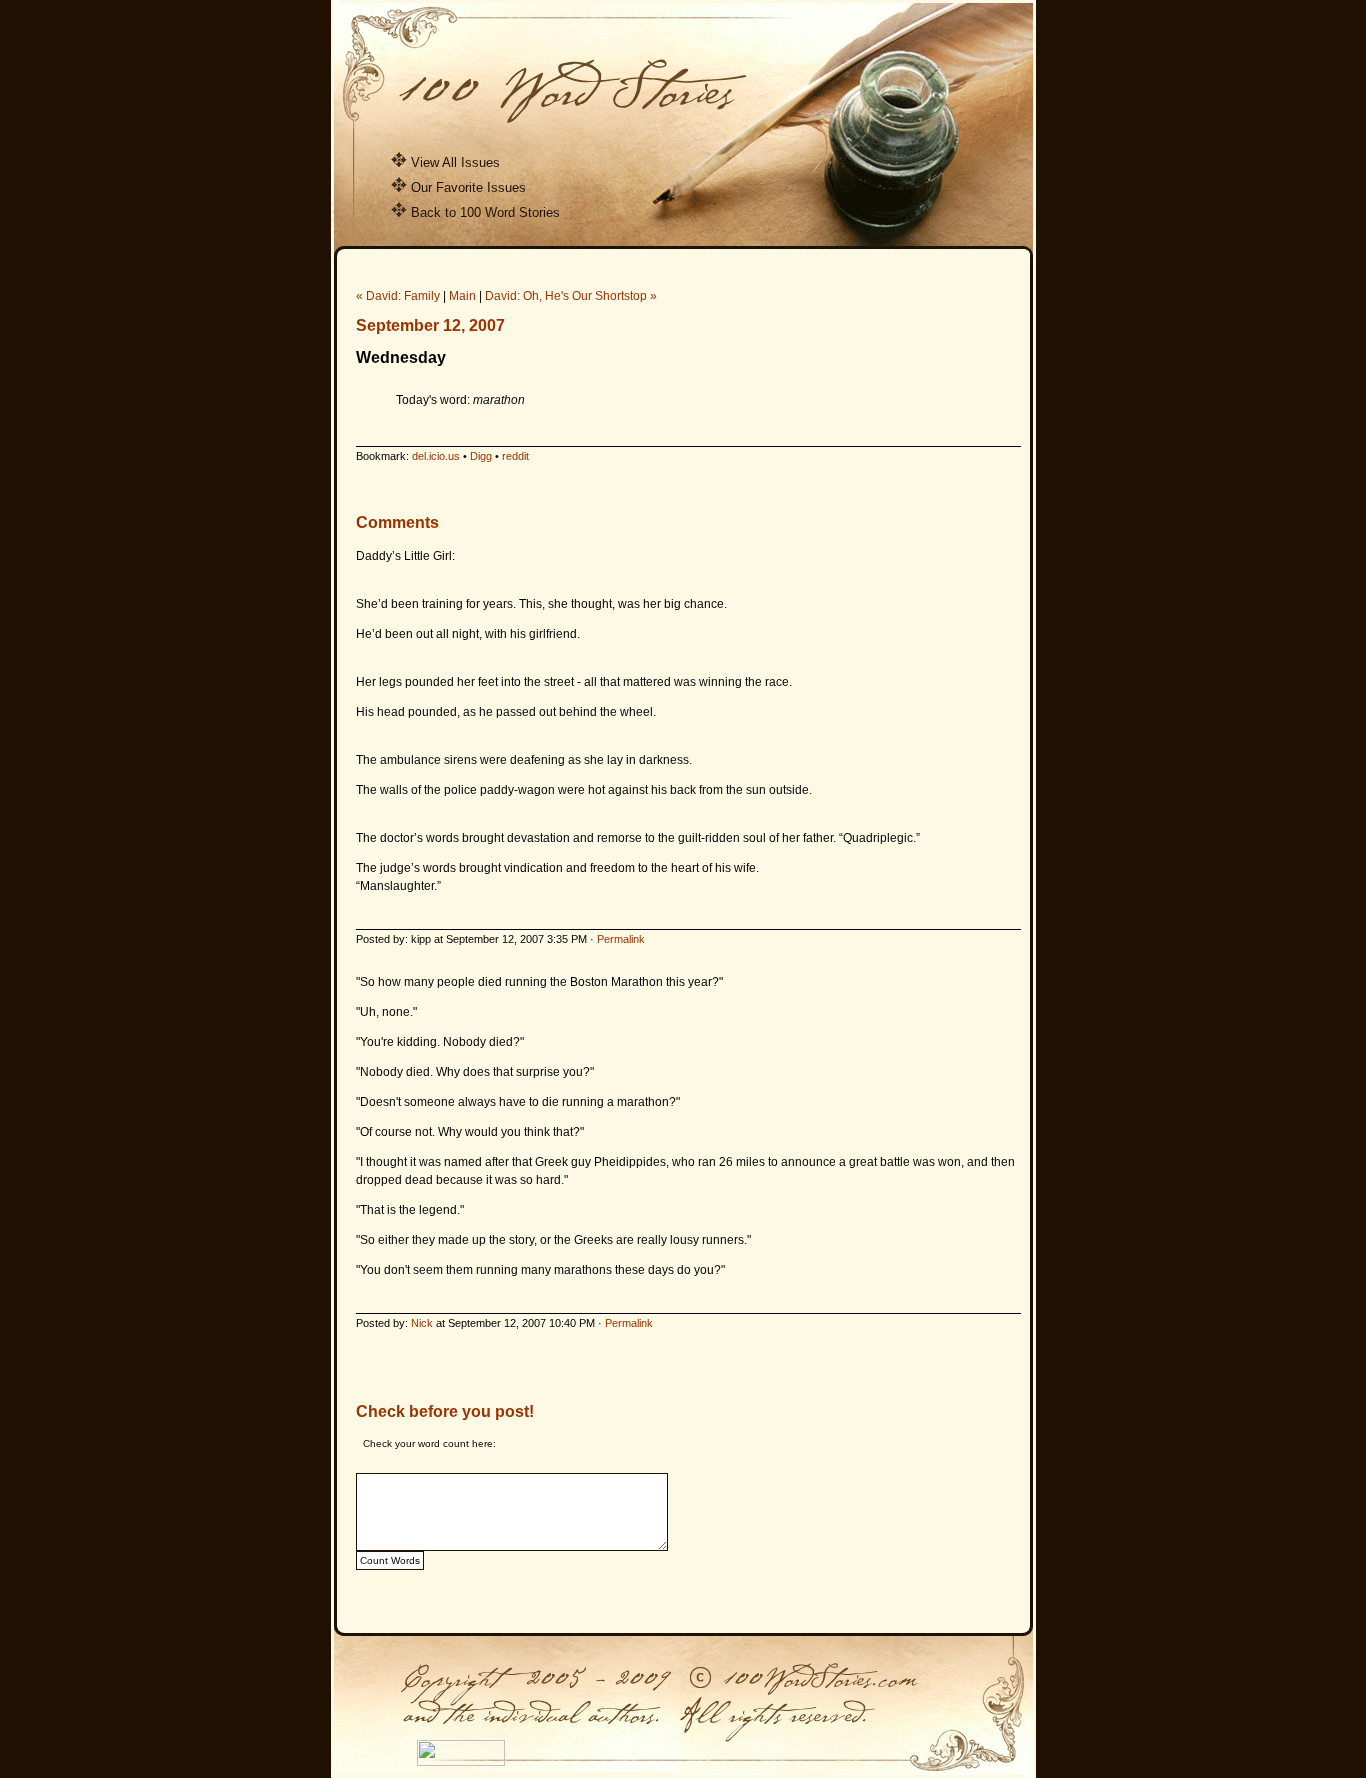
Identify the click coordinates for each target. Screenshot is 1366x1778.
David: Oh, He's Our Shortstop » (571, 296)
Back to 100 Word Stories (485, 212)
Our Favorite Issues (468, 187)
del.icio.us (436, 456)
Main (462, 296)
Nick (422, 1323)
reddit (515, 456)
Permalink (621, 939)
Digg (481, 456)
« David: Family (398, 296)
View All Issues (455, 162)
